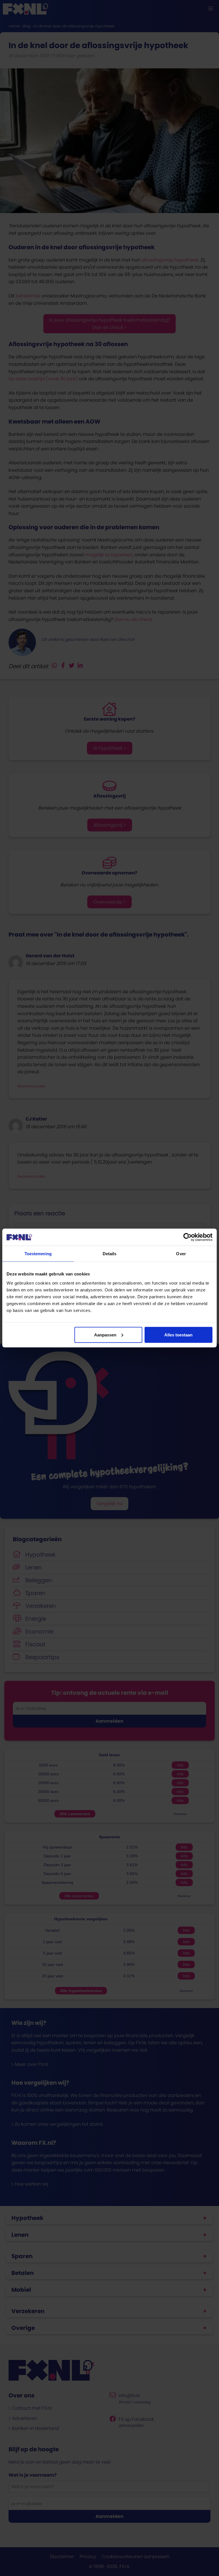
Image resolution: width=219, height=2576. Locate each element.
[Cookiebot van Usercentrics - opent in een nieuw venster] (187, 1237)
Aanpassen (105, 1335)
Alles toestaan (178, 1335)
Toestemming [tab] (38, 1254)
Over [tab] (181, 1254)
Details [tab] (110, 1254)
